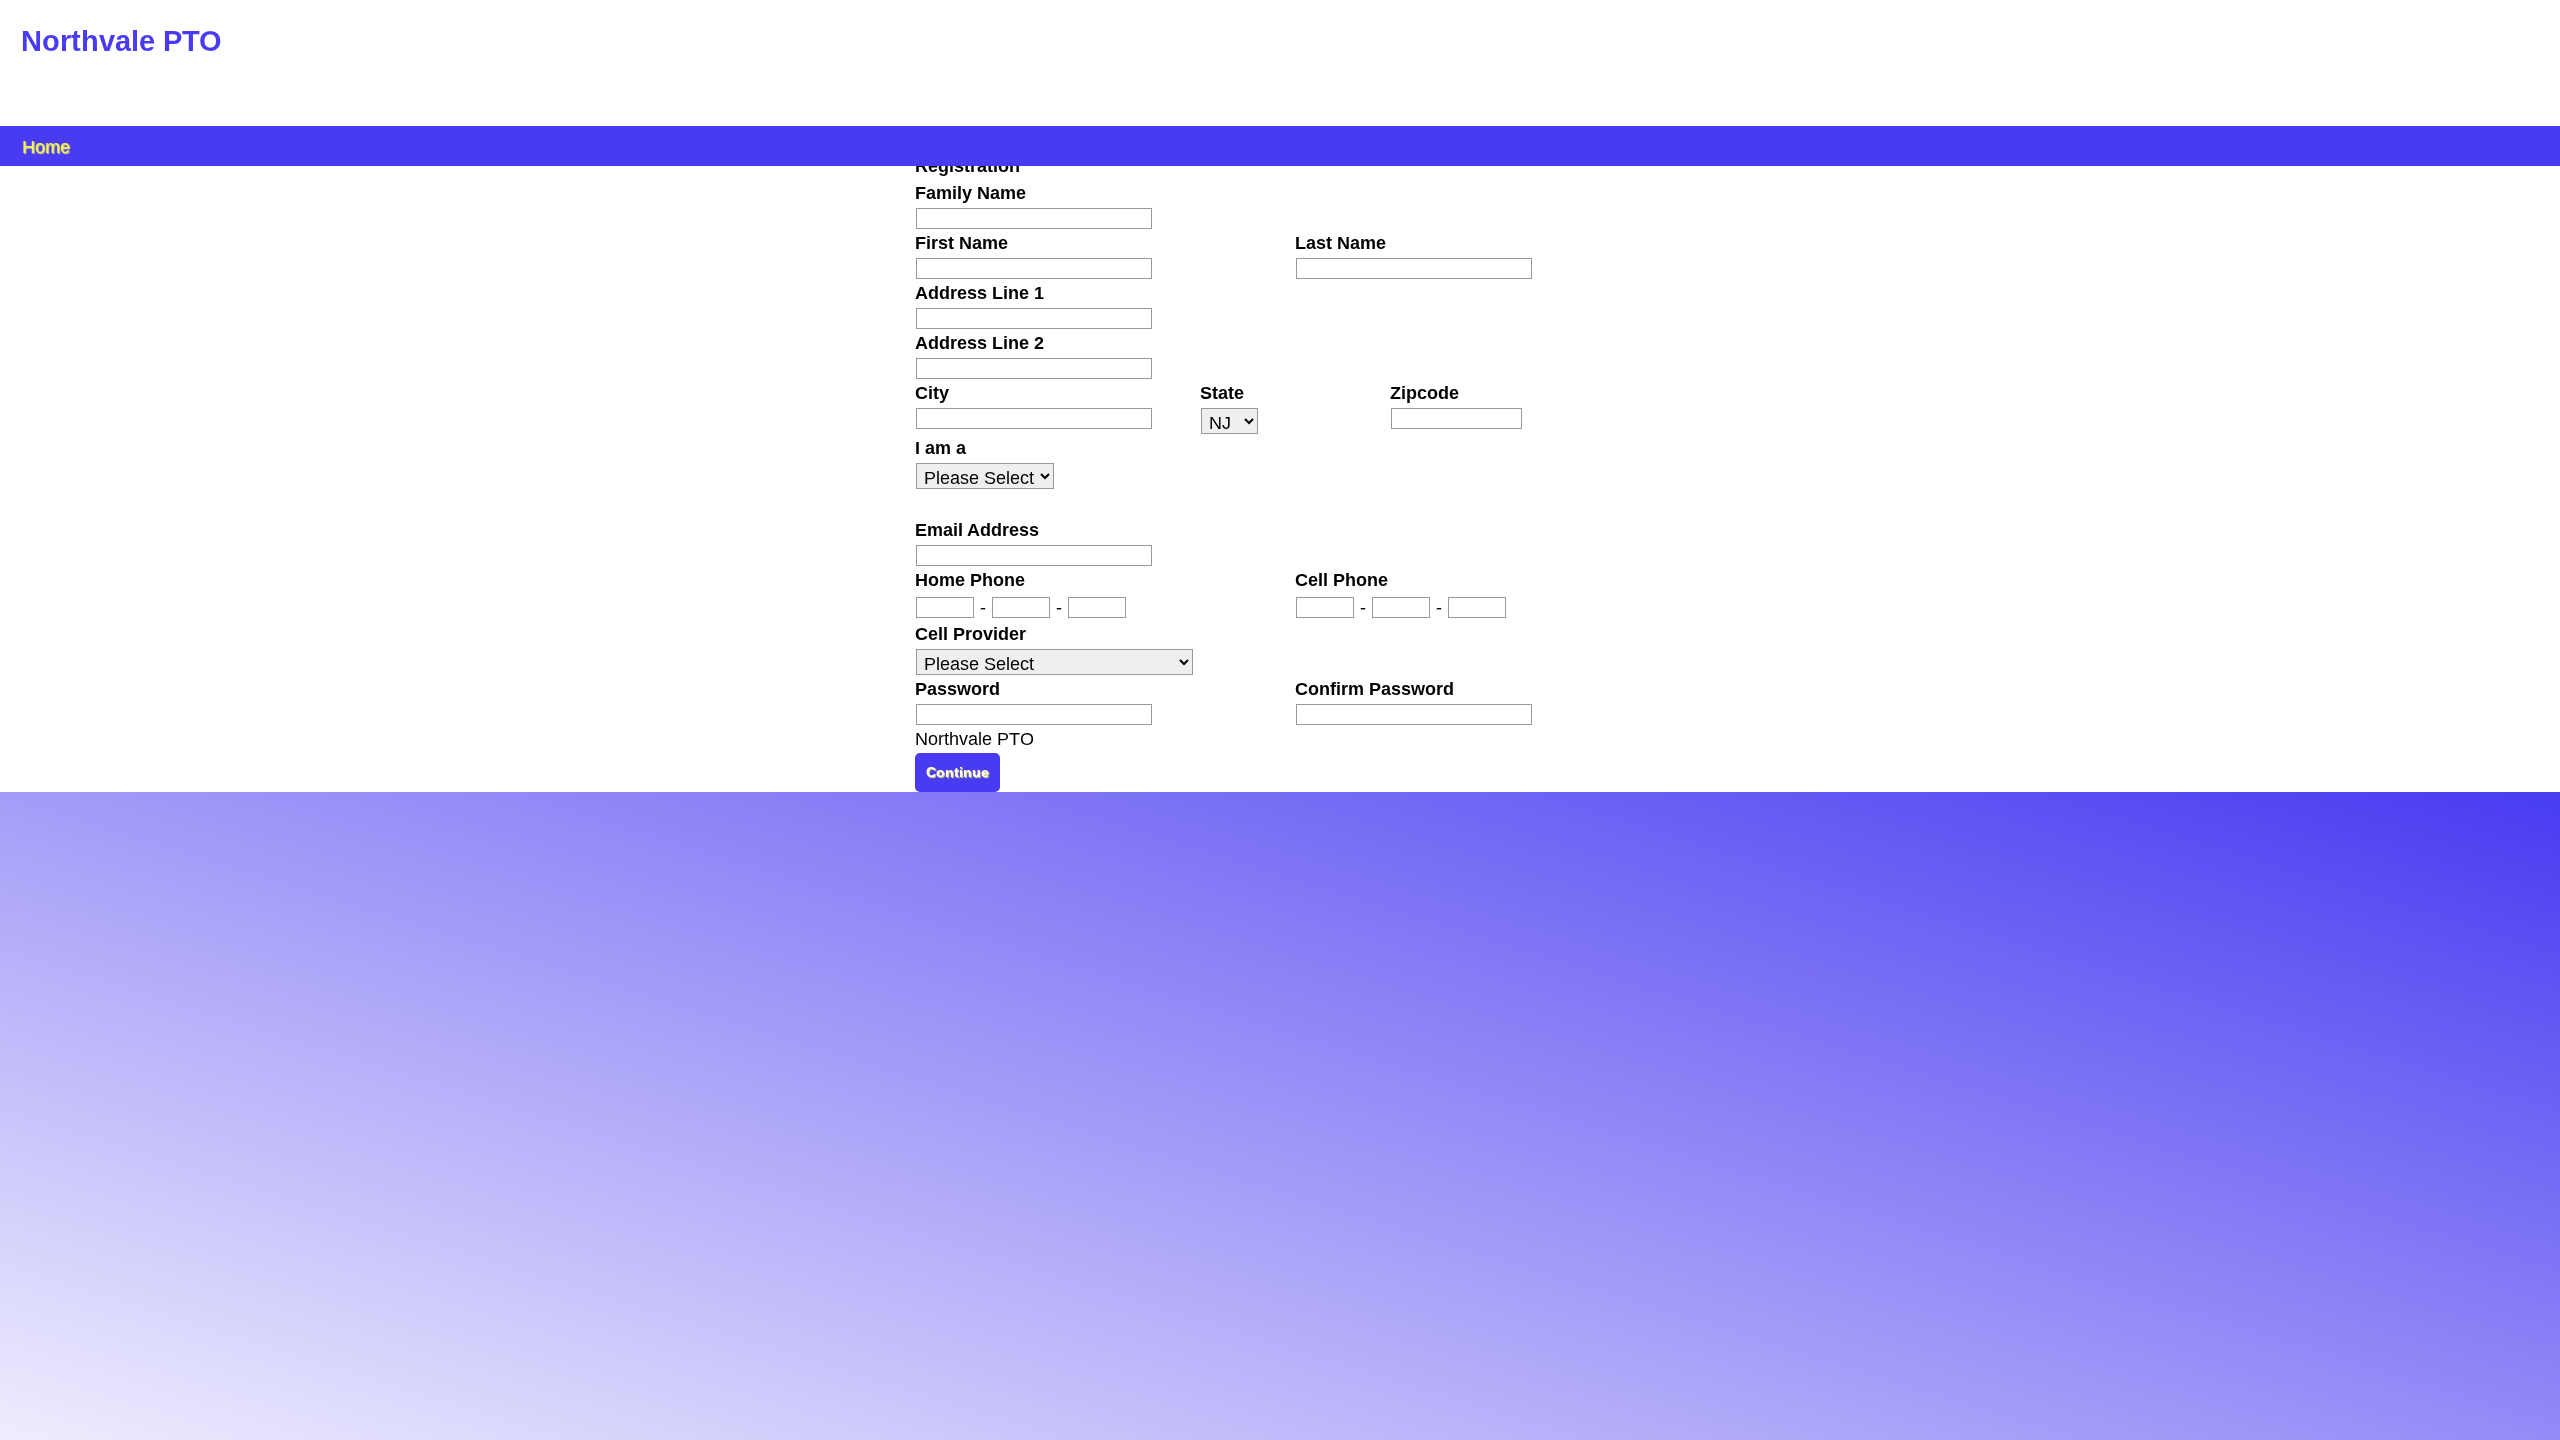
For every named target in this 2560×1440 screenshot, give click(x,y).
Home (46, 145)
